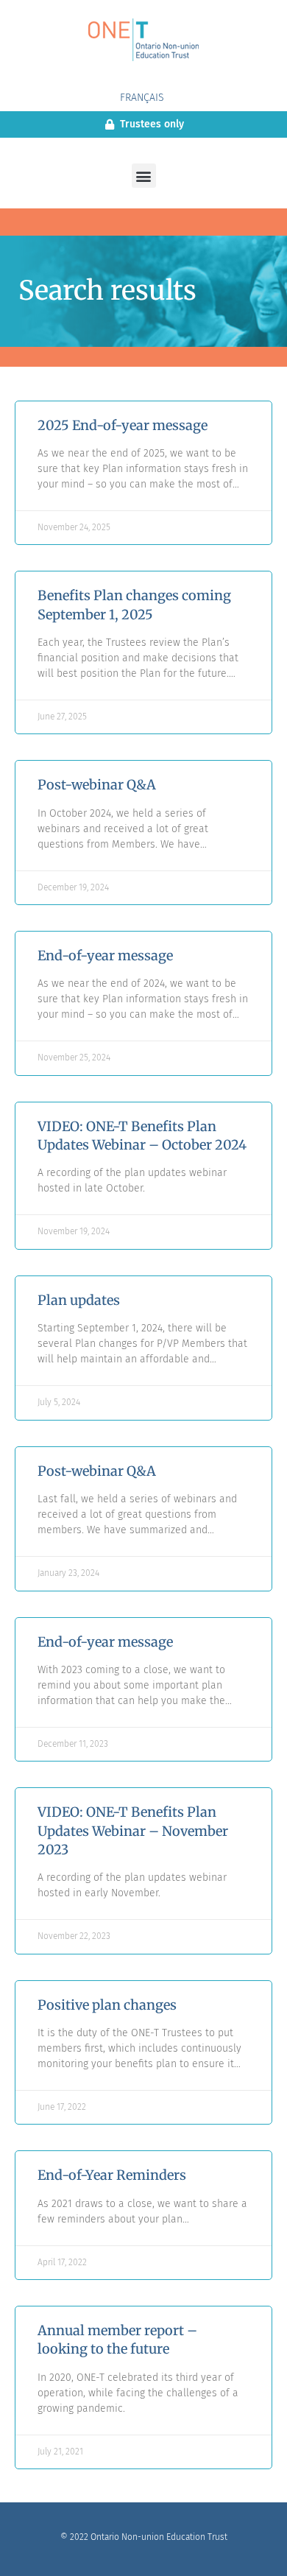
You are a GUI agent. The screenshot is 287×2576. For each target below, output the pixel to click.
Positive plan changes (107, 2005)
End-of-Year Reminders (112, 2175)
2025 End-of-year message (123, 425)
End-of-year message (105, 956)
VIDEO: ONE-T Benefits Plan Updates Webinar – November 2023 (133, 1830)
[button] (144, 176)
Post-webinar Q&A (97, 785)
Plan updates (79, 1300)
